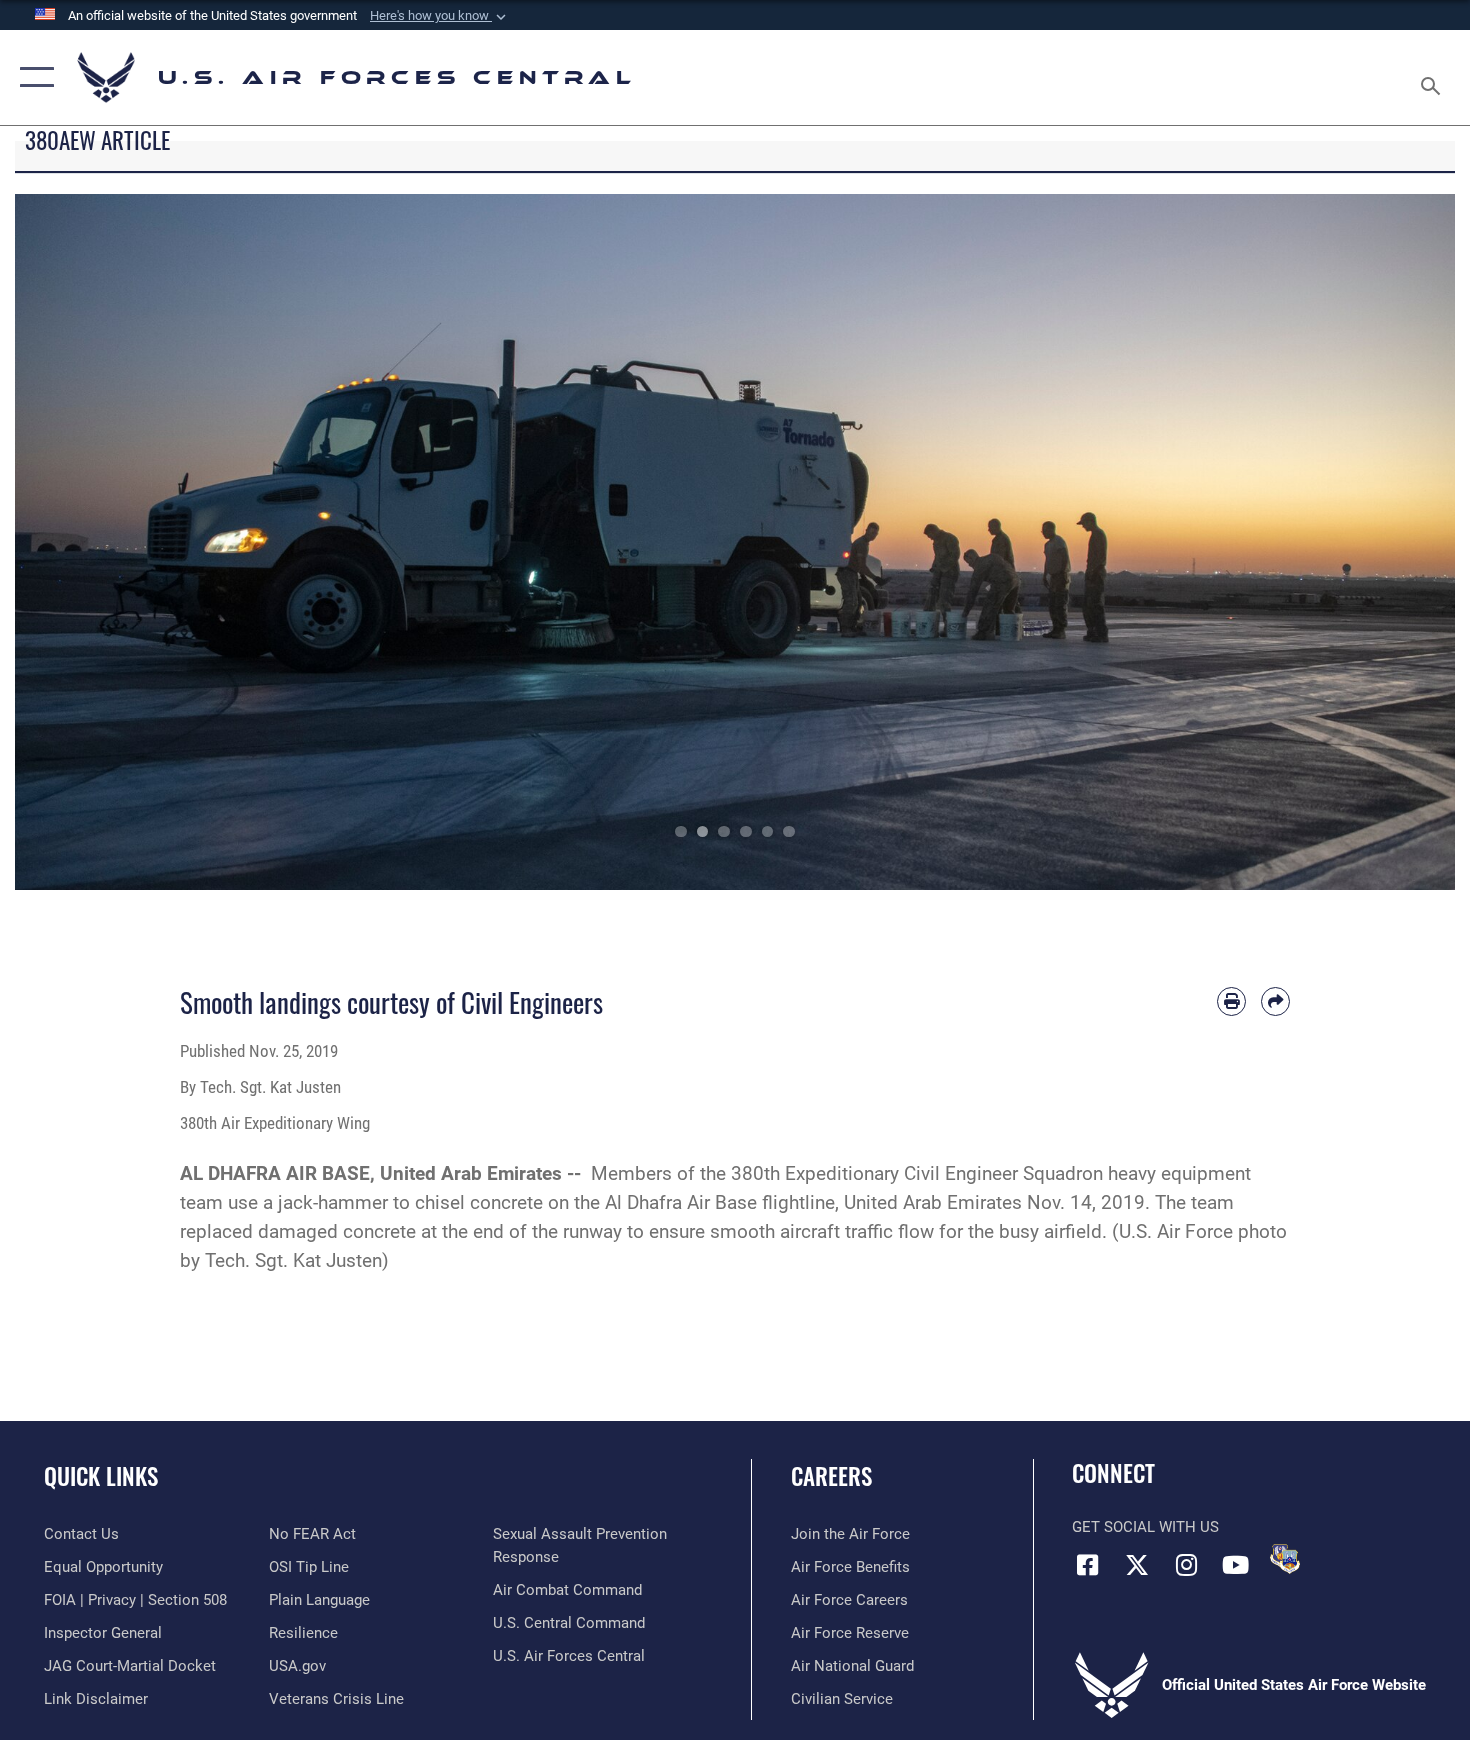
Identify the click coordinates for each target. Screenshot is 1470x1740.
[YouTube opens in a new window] (1235, 1565)
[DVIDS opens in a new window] (1285, 1559)
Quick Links (101, 1476)
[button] (440, 16)
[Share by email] (1275, 1001)
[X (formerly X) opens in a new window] (1137, 1565)
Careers (831, 1476)
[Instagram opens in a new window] (1186, 1565)
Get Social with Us (1145, 1527)
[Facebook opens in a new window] (1087, 1565)
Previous (87, 542)
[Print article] (1231, 1001)
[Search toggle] (1433, 77)
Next (1383, 542)
